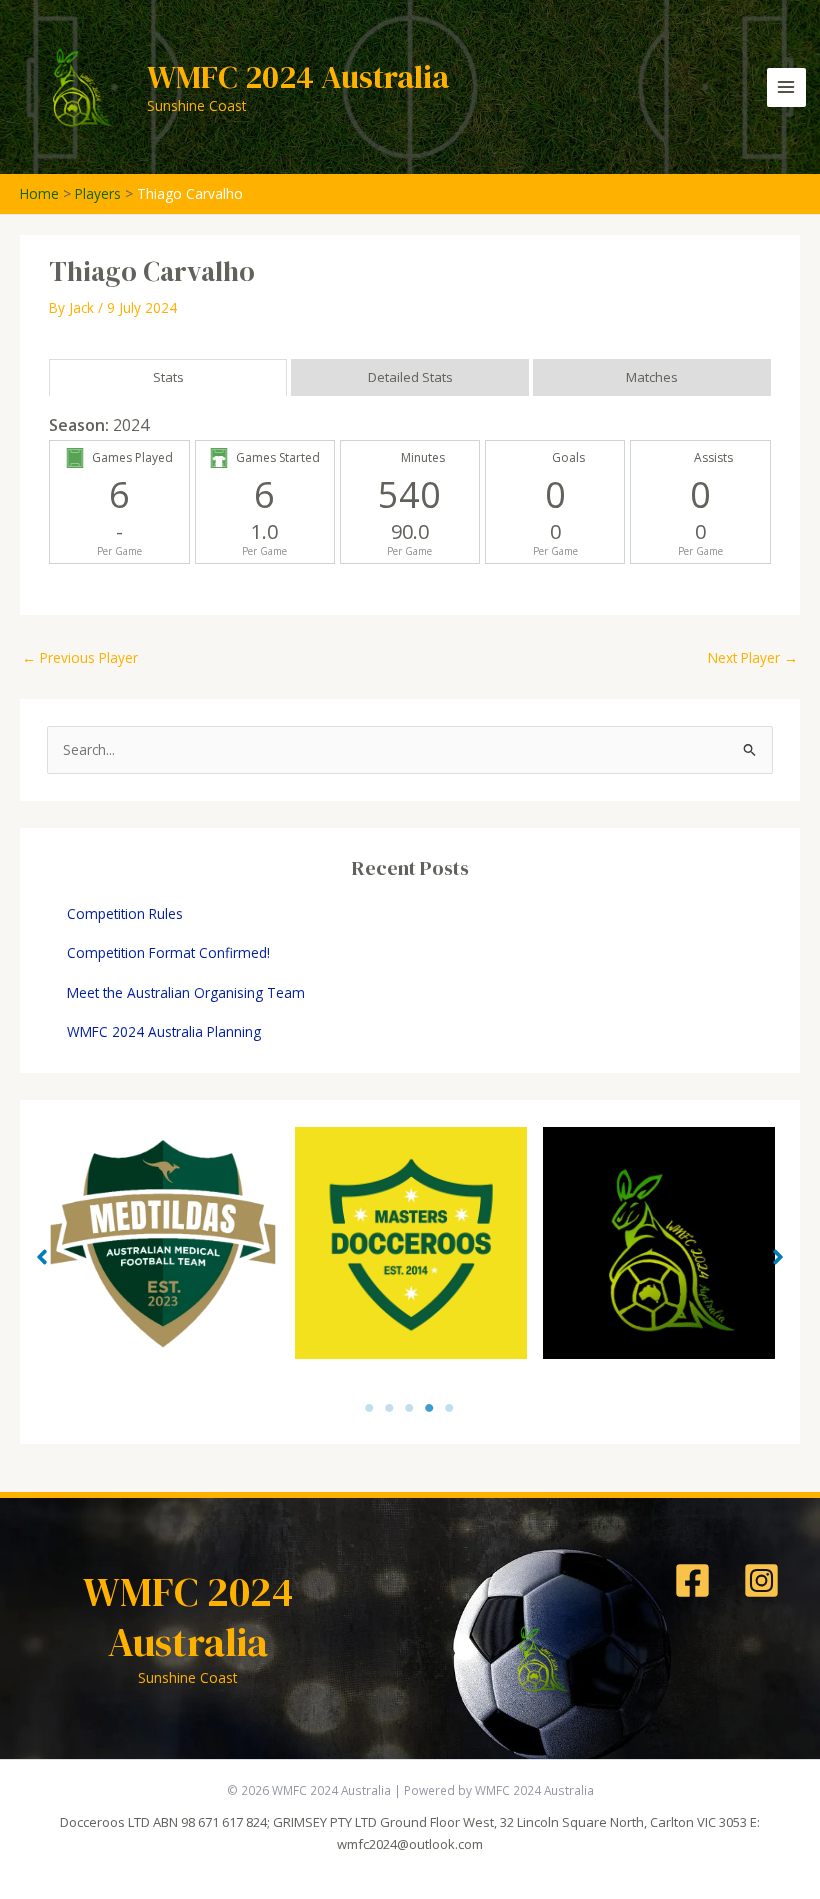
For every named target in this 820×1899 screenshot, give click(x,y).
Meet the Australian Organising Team (186, 992)
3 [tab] (410, 1408)
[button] (42, 1257)
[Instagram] (761, 1580)
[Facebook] (692, 1580)
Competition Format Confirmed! (168, 952)
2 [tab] (390, 1408)
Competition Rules (125, 913)
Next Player (753, 657)
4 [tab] (430, 1408)
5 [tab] (450, 1408)
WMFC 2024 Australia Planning (164, 1031)
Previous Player (80, 657)
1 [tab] (370, 1408)
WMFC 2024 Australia (298, 77)
